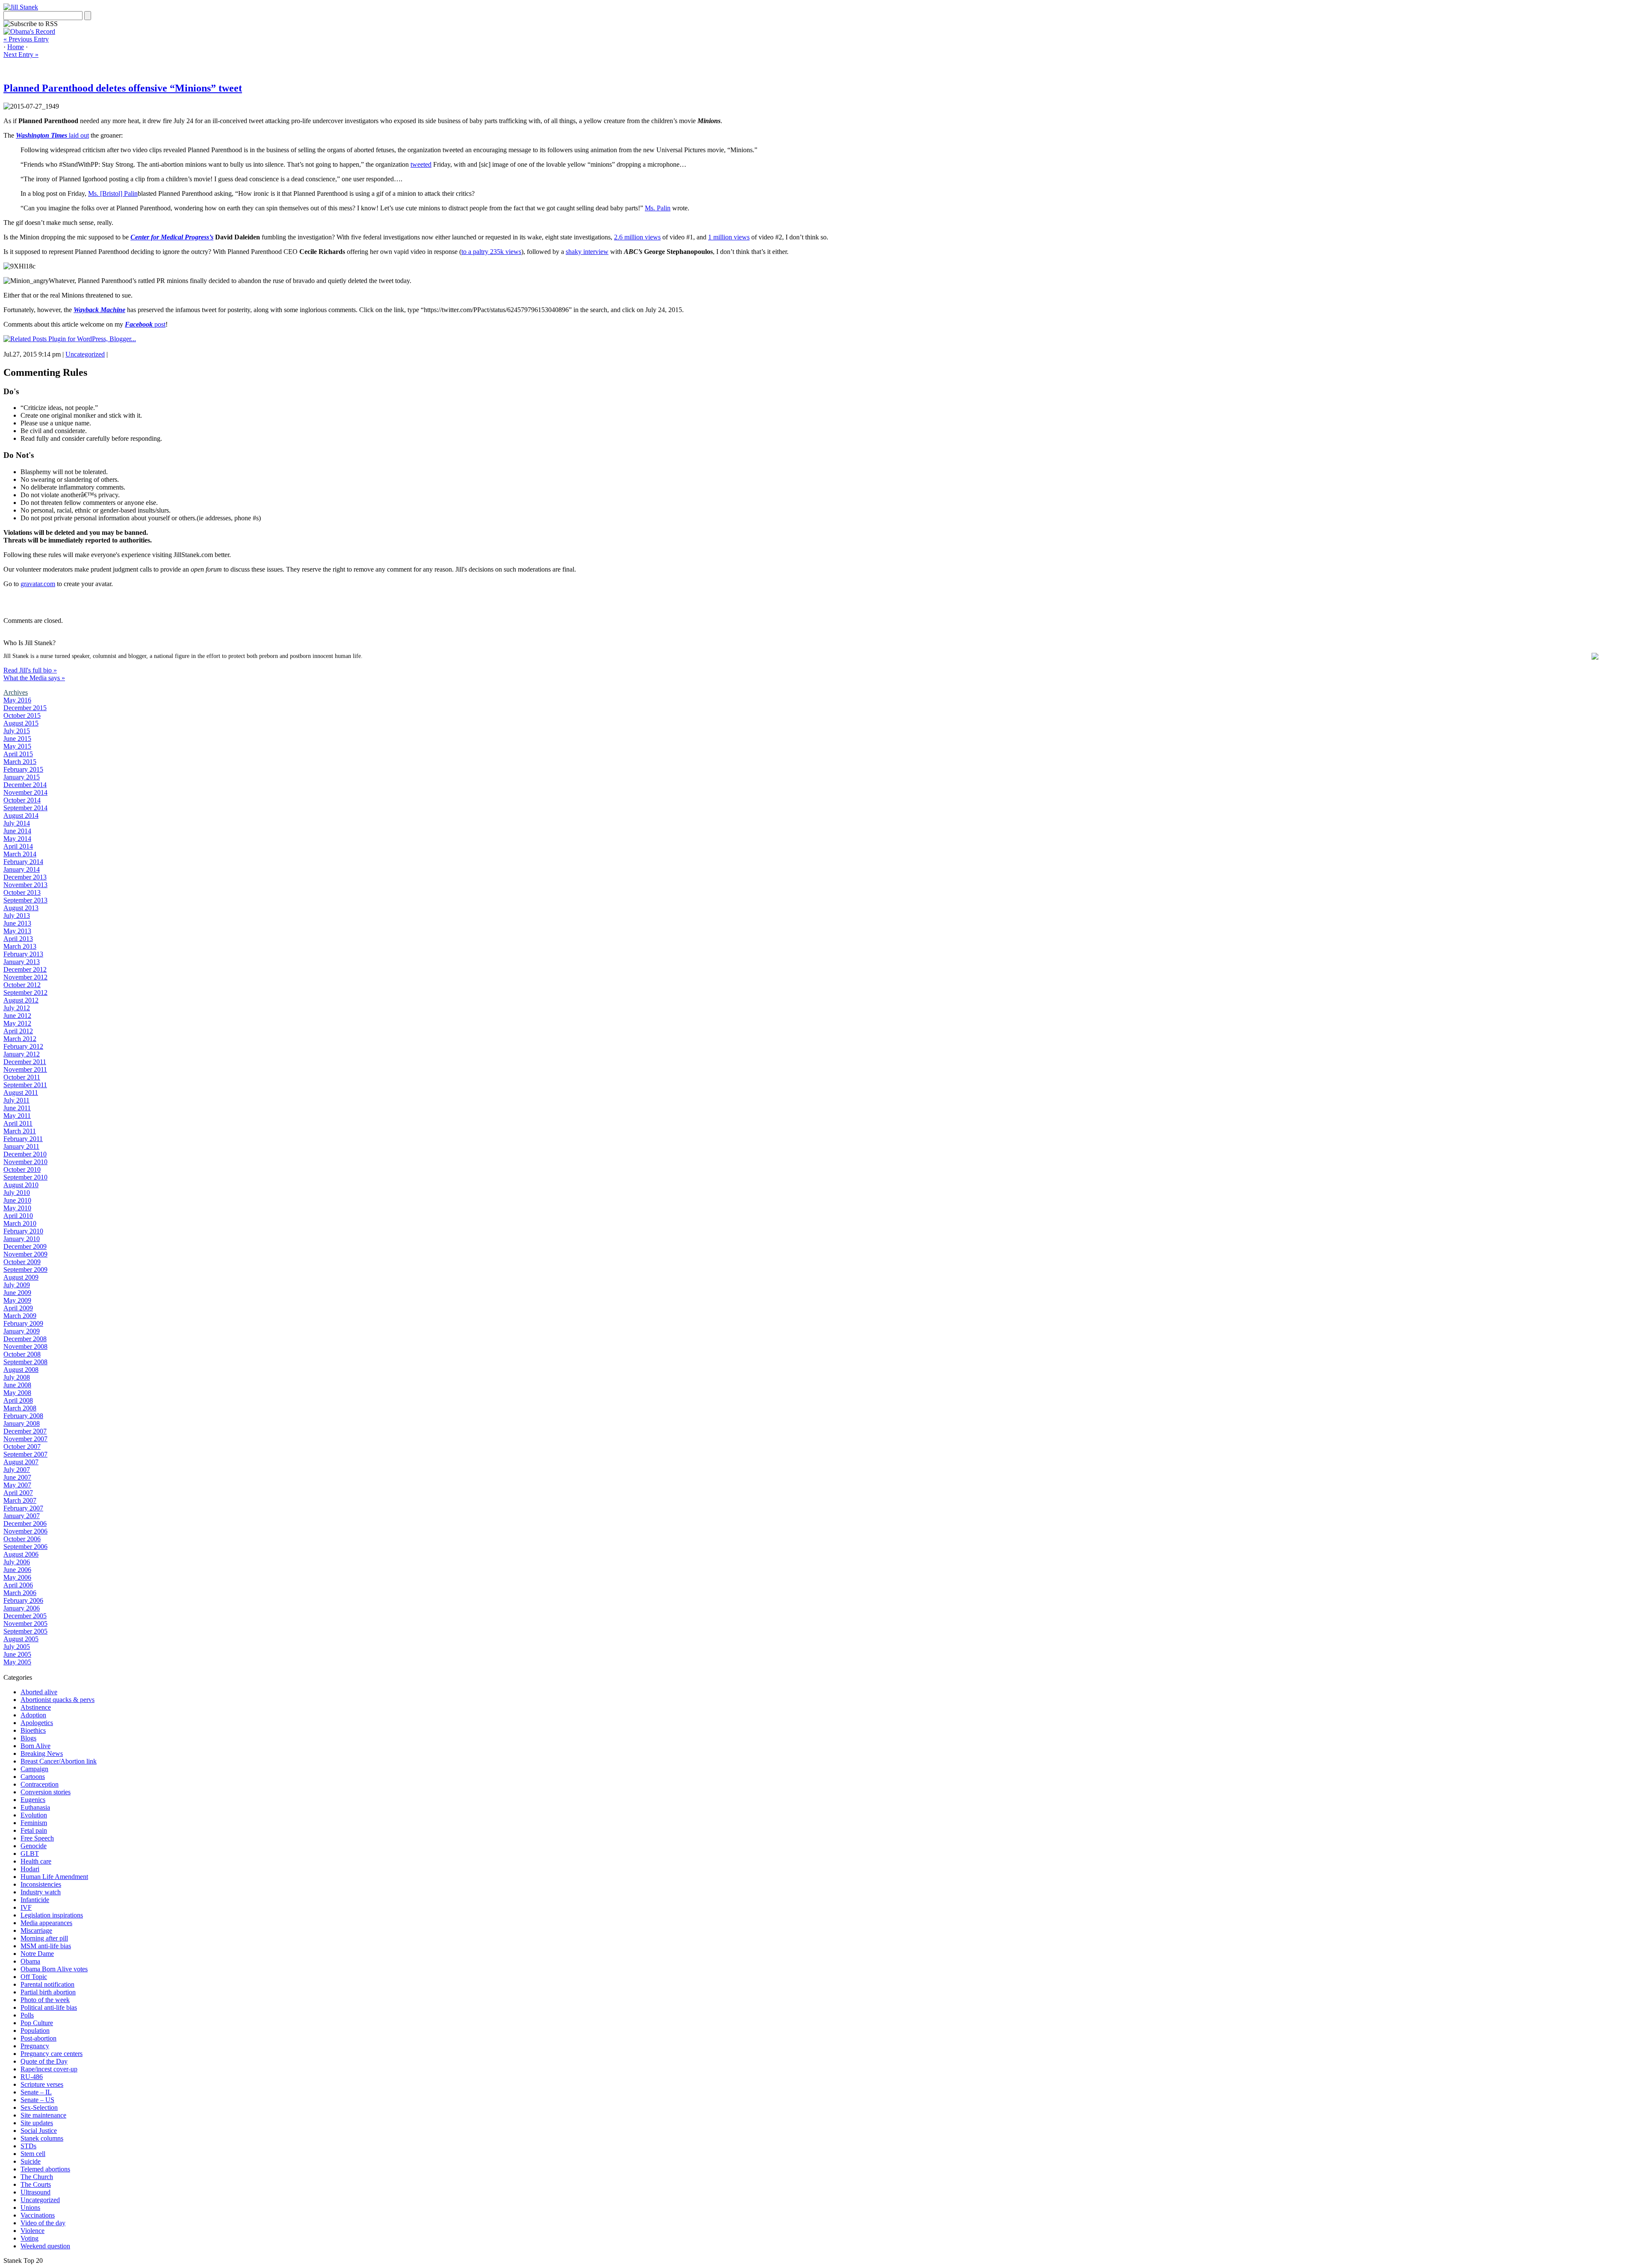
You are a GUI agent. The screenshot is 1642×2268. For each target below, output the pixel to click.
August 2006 (21, 1554)
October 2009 (22, 1262)
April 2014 (18, 846)
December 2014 (25, 785)
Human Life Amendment (54, 1877)
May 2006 (17, 1577)
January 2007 (22, 1516)
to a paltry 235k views (491, 252)
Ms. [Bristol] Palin (113, 193)
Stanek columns (42, 2138)
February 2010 (23, 1231)
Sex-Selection (39, 2107)
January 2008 (22, 1423)
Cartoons (33, 1777)
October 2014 (22, 800)
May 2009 (17, 1300)
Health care (36, 1861)
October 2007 (22, 1447)
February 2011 (23, 1139)
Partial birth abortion (48, 1992)
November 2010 (25, 1162)
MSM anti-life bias (46, 1946)
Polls (27, 2015)
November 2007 (25, 1439)
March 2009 (20, 1316)
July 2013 (17, 916)
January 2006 (22, 1608)
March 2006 (20, 1593)
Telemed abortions (45, 2169)
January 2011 (21, 1146)
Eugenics (33, 1800)
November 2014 (25, 792)
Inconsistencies (41, 1884)
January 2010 (22, 1239)
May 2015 (17, 746)
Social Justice (39, 2131)
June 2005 (17, 1654)
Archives (16, 692)
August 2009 (21, 1277)
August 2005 (21, 1639)
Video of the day (43, 2223)
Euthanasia (35, 1807)
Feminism (34, 1823)
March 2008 (20, 1408)
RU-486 (32, 2077)
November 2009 (25, 1254)
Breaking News (42, 1753)
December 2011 (25, 1062)
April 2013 (18, 939)
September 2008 (25, 1362)
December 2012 (25, 969)
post (159, 324)
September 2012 (25, 992)
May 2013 (17, 931)
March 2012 (20, 1039)
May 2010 (17, 1208)
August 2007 (21, 1462)
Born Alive (35, 1746)
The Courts (36, 2184)
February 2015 (23, 769)
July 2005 (17, 1647)
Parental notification (47, 1984)
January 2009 (22, 1331)
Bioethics (33, 1730)
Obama (30, 1961)
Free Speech (37, 1838)
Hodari (30, 1869)
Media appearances (46, 1923)
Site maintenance (43, 2115)
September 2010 (25, 1177)
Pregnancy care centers (52, 2054)
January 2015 (22, 777)
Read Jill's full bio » (30, 670)
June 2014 (17, 831)
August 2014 (21, 815)
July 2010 (17, 1193)
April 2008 (18, 1400)
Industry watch (41, 1892)
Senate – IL (36, 2092)
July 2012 (17, 1008)
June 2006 (17, 1570)
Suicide (31, 2161)
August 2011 (21, 1093)
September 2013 (25, 900)
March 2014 (20, 854)
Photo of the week (45, 2000)
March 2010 (20, 1223)
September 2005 (25, 1631)
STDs (28, 2146)
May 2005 (17, 1662)
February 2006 (23, 1600)
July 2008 (17, 1377)
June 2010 (17, 1200)
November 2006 (25, 1531)
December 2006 (25, 1523)
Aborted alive (39, 1692)
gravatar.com (38, 584)
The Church (37, 2177)
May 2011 (17, 1116)
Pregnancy (35, 2046)
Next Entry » (21, 55)
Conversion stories (46, 1792)
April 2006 (18, 1585)
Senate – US (37, 2100)
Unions (30, 2208)
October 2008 (22, 1354)
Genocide (34, 1846)
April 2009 (18, 1308)
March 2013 (20, 946)
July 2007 (17, 1470)
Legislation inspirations (52, 1915)
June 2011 (17, 1108)
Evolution (34, 1815)
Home (16, 47)
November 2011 (25, 1069)
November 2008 (25, 1346)
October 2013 (22, 892)
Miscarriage (36, 1930)
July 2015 (17, 731)
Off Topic (34, 1977)
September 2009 (25, 1270)
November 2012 (25, 977)
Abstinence (36, 1707)
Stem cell (33, 2154)
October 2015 (22, 715)
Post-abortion (38, 2038)
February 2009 (23, 1323)
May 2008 (17, 1393)
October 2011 (22, 1077)
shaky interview (587, 252)
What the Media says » (34, 678)
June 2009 (17, 1293)
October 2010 (22, 1169)
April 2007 (18, 1493)
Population (35, 2031)
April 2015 (18, 754)
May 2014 (17, 839)
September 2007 (25, 1454)
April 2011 (18, 1123)
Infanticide (35, 1900)
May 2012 (17, 1023)
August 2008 (21, 1370)
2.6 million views (637, 237)
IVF (26, 1907)
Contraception (40, 1784)
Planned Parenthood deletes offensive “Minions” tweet (123, 88)
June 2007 (17, 1477)
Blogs (28, 1738)
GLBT (30, 1854)
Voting (30, 2238)
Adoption (33, 1715)
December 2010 (25, 1154)
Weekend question (45, 2246)
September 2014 (25, 808)
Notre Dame (37, 1954)
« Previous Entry (26, 39)
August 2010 (21, 1185)
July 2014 (17, 823)
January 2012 (22, 1054)
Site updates (37, 2123)
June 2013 (17, 923)
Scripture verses (42, 2084)
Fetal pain (34, 1830)
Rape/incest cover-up (49, 2069)
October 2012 (22, 985)
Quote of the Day (44, 2061)
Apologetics (37, 1723)
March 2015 (20, 762)
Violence (32, 2231)
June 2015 (17, 739)
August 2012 (21, 1000)
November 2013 (25, 885)
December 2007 (25, 1431)
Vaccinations (38, 2215)
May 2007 (17, 1485)
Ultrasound (35, 2192)
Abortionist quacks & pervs (58, 1700)
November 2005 (25, 1624)
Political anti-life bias (49, 2007)
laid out (52, 135)
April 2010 (18, 1216)
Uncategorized (85, 354)
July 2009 (17, 1285)
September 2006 (25, 1547)
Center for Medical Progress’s (172, 237)
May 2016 (17, 700)
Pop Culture (37, 2023)
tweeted (421, 164)
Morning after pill (44, 1938)
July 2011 (16, 1100)
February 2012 (23, 1046)
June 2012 (17, 1016)
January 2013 (22, 962)
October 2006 (22, 1539)
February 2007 (23, 1508)
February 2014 (23, 862)
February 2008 (23, 1416)
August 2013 (21, 908)
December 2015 (25, 708)
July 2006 (17, 1562)
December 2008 (25, 1339)
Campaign (34, 1769)
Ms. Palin (658, 208)
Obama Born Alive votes (54, 1969)
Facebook (139, 324)
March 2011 (20, 1131)
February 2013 (23, 954)
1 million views (729, 237)
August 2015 (21, 723)
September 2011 (25, 1085)
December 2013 (25, 877)
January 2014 (22, 869)
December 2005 (25, 1616)
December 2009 (25, 1246)
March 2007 (20, 1500)
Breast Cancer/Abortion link (59, 1761)
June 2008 (17, 1385)
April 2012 (18, 1031)
